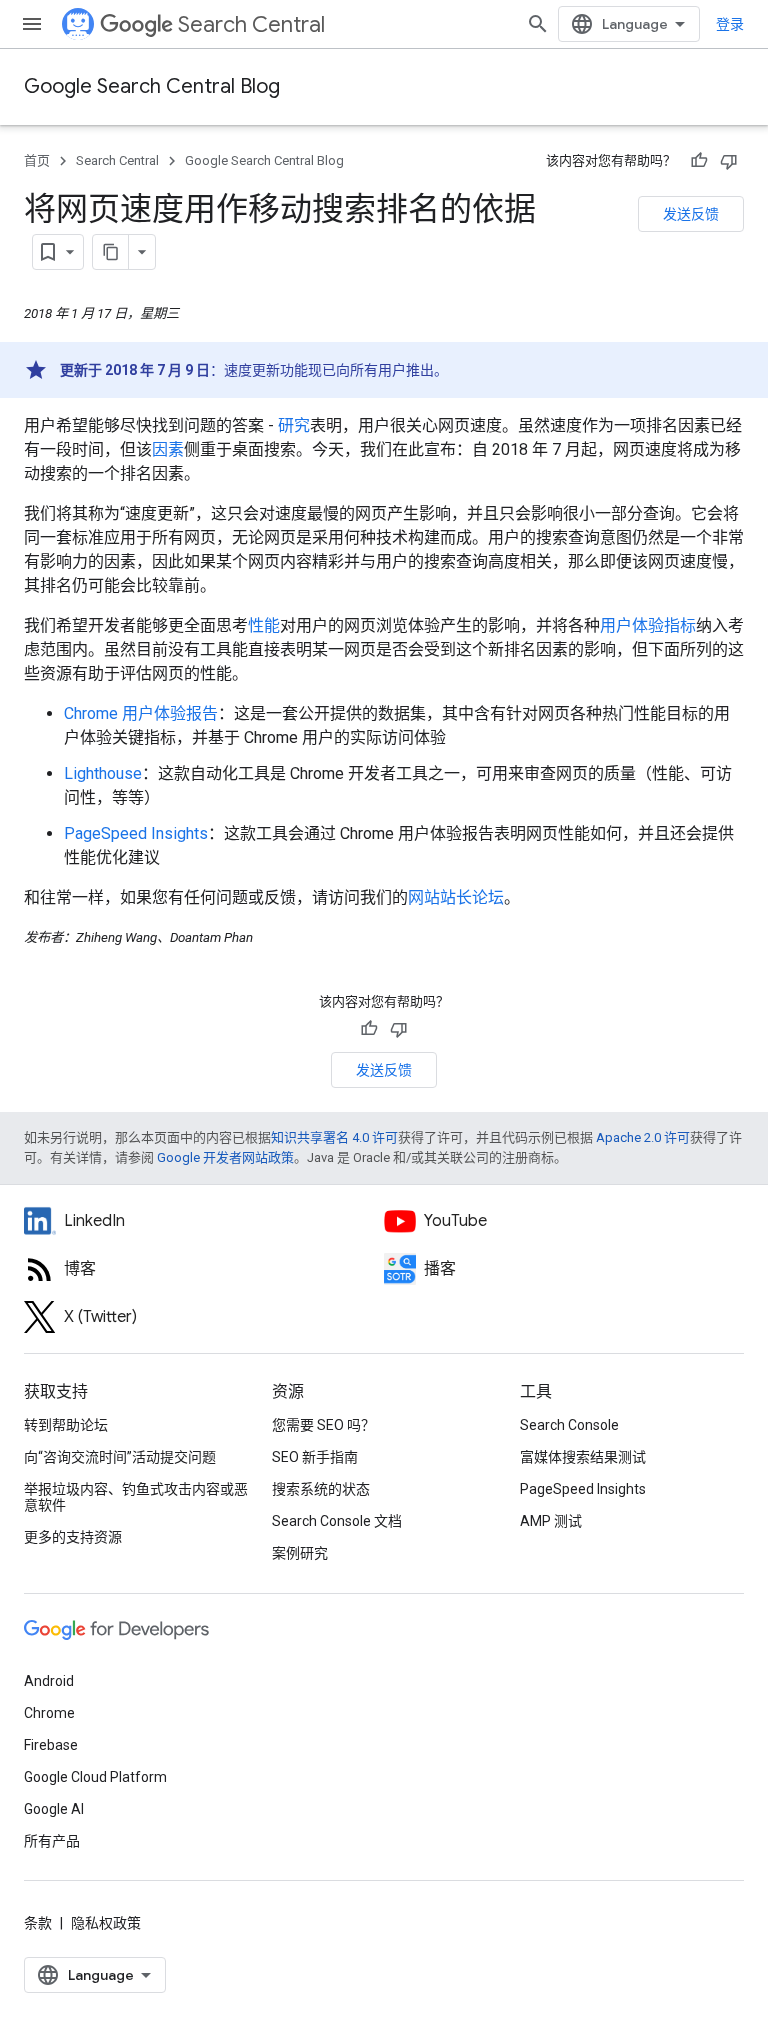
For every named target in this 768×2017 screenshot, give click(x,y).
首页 (37, 160)
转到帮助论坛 (66, 1425)
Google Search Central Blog (152, 86)
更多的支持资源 (73, 1537)
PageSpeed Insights (136, 833)
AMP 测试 (551, 1521)
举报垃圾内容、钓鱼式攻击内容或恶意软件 (136, 1497)
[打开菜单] (32, 24)
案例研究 (300, 1553)
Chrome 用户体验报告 (141, 713)
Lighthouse (103, 773)
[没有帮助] (729, 161)
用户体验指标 (648, 625)
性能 (264, 625)
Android (49, 1681)
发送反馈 (691, 214)
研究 (294, 425)
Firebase (51, 1745)
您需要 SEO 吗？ (323, 1425)
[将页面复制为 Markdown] (111, 252)
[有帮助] (699, 161)
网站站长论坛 (456, 897)
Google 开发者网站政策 (225, 1157)
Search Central (251, 24)
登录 (730, 24)
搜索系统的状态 (321, 1489)
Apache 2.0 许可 (643, 1137)
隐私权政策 (106, 1923)
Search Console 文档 (337, 1521)
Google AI (54, 1809)
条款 (38, 1923)
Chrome (49, 1713)
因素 (168, 449)
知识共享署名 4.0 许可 (334, 1137)
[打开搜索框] (538, 24)
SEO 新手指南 (315, 1457)
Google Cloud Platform (95, 1777)
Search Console (569, 1425)
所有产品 (52, 1841)
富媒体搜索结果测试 (583, 1457)
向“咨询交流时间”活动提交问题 (120, 1457)
